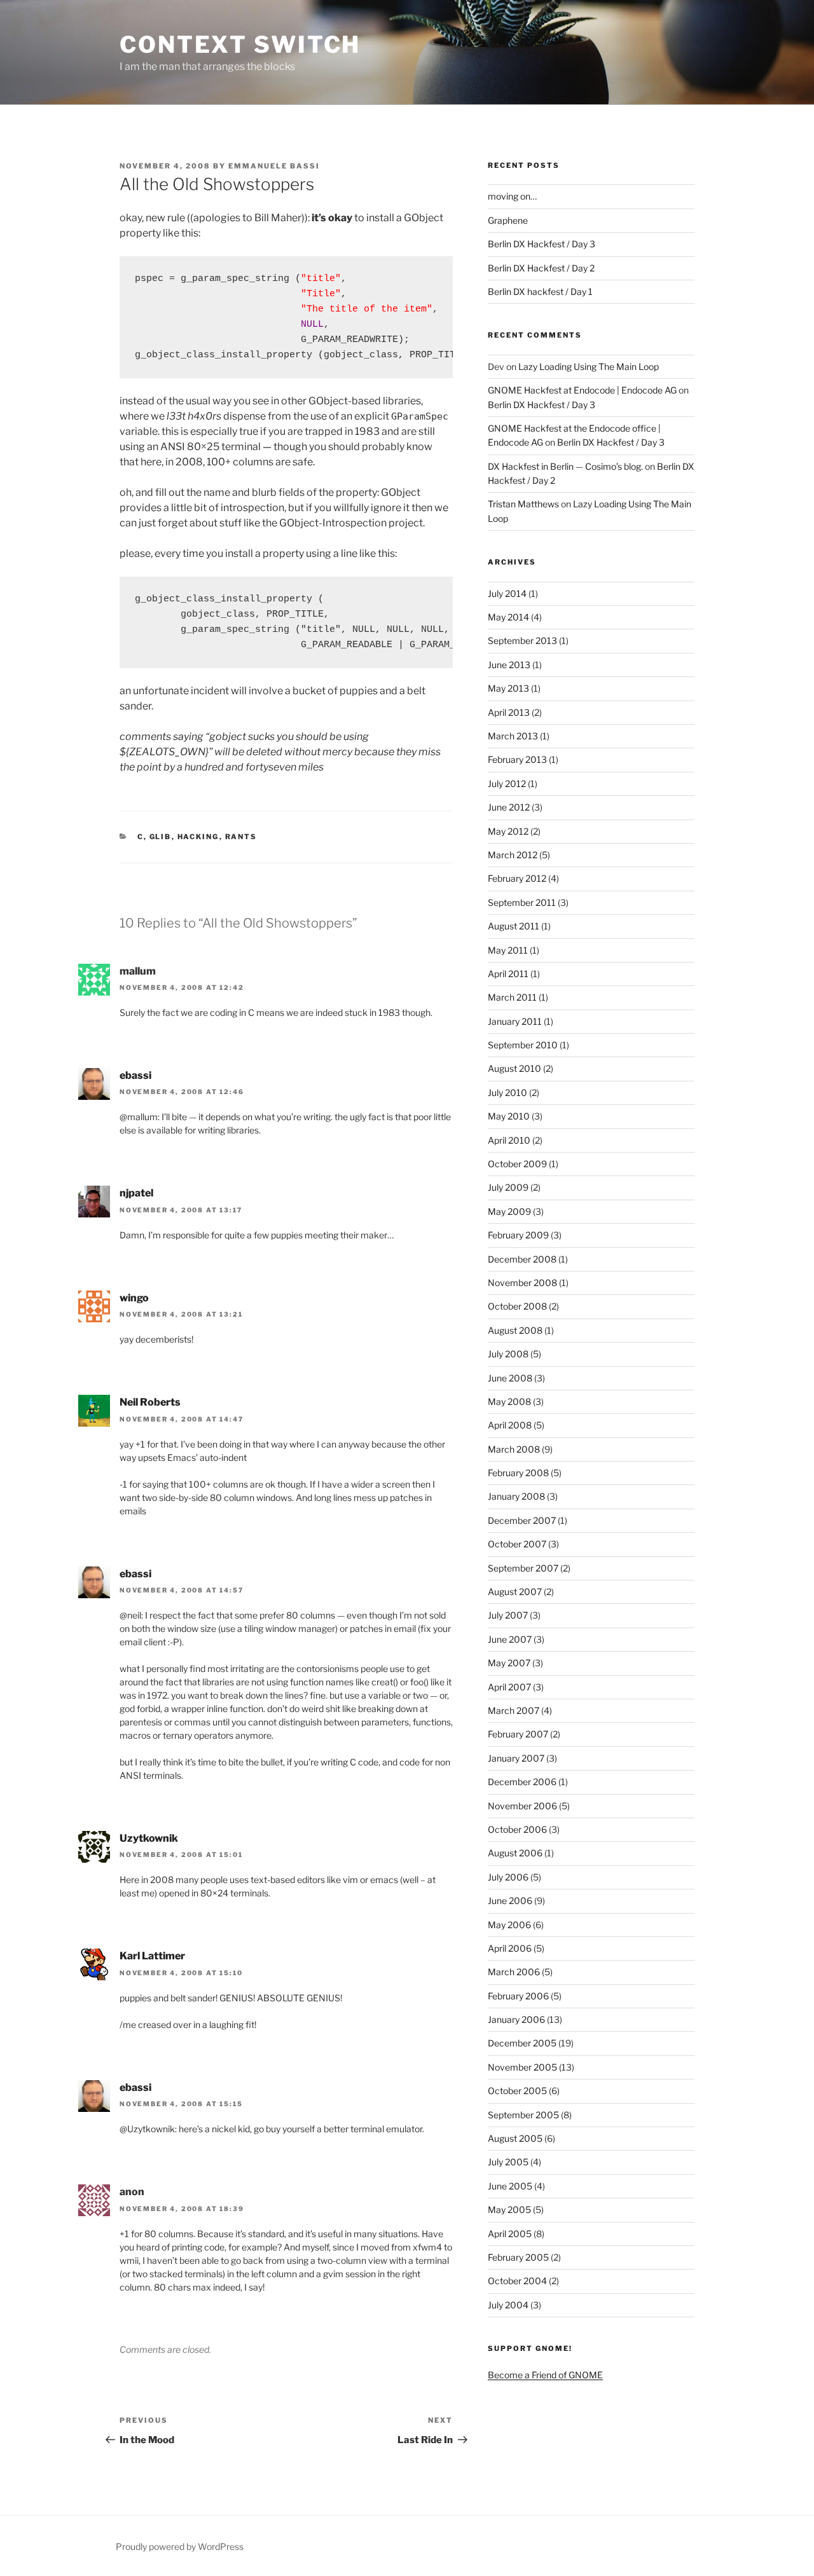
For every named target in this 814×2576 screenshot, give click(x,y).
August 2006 (515, 1853)
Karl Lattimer (152, 1956)
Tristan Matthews (523, 504)
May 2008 (509, 1401)
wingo (134, 1298)
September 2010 (523, 1045)
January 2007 (516, 1758)
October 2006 (517, 1829)
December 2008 (522, 1259)
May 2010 (509, 1116)
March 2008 (514, 1449)
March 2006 (514, 1972)
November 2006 (522, 1806)
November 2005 (522, 2067)
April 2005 (510, 2234)
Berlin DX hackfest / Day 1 (540, 291)
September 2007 (523, 1568)
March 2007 (514, 1710)
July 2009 (508, 1187)
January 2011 (515, 1021)
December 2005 (522, 2043)
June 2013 (509, 665)
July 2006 (508, 1877)
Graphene (508, 220)
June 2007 (510, 1639)
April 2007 (509, 1687)
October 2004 (517, 2281)
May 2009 (509, 1211)
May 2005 (509, 2209)
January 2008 (516, 1496)
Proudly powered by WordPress (180, 2546)
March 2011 (512, 997)
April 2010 (509, 1140)
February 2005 (518, 2257)
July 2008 (508, 1354)
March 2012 (513, 855)
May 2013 (508, 688)
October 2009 (517, 1164)
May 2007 (509, 1663)
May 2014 (508, 617)
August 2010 (514, 1068)
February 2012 (517, 878)
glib (161, 837)
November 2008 (522, 1283)
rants (241, 837)
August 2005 (515, 2138)
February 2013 (517, 759)
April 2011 (508, 974)
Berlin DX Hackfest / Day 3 (542, 244)
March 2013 (513, 736)
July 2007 (508, 1615)
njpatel (136, 1193)
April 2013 (509, 712)
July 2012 (507, 784)
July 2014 (507, 593)
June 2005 (510, 2186)
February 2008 (518, 1473)
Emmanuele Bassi (274, 166)
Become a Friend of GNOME (545, 2375)
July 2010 (507, 1093)
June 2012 (509, 807)
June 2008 (510, 1378)
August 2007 (515, 1592)
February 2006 (518, 1996)
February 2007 (518, 1734)
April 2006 (510, 1948)
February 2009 (518, 1235)
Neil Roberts (150, 1402)
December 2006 (522, 1782)
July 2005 (508, 2162)
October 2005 (517, 2091)
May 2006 (509, 1925)
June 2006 (510, 1901)
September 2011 (522, 902)
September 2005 (523, 2115)
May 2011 (508, 950)
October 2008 (517, 1306)
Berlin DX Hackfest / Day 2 (541, 268)
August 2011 (514, 926)
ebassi (135, 1075)
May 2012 (508, 831)
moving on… (512, 196)
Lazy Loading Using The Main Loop (589, 367)
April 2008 (510, 1425)
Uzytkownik (149, 1838)
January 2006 (516, 2019)
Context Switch (240, 45)
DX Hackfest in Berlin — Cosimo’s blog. (565, 466)
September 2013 (522, 641)
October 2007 (517, 1544)
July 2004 (508, 2305)
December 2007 (522, 1520)
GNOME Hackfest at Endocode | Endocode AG (582, 390)
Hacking (198, 837)
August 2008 (515, 1330)
